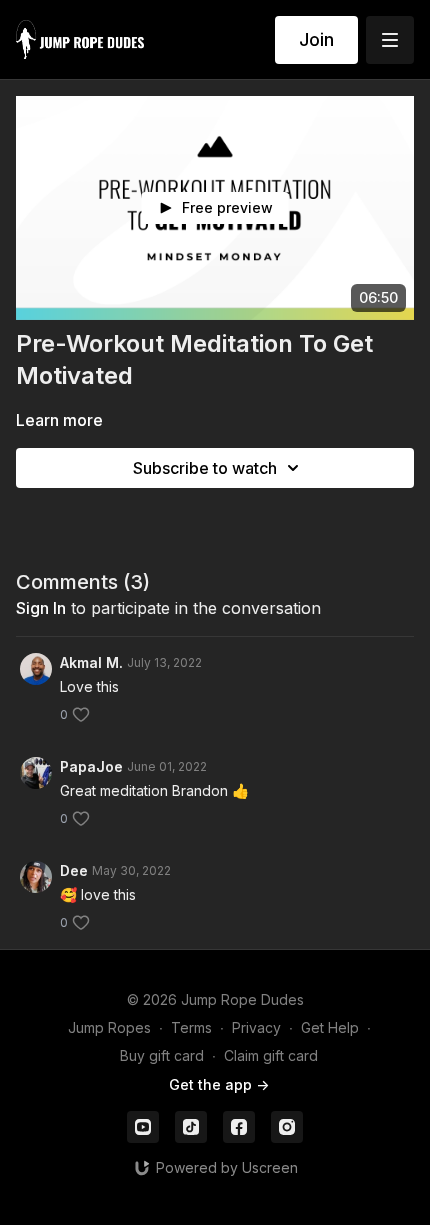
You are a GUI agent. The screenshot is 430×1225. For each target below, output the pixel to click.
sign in (41, 608)
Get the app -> (219, 1084)
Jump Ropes (109, 1027)
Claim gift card (271, 1055)
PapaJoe (91, 766)
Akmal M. (91, 662)
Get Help (330, 1027)
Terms (191, 1027)
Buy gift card (162, 1055)
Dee (74, 870)
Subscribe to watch (205, 468)
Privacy (256, 1027)
